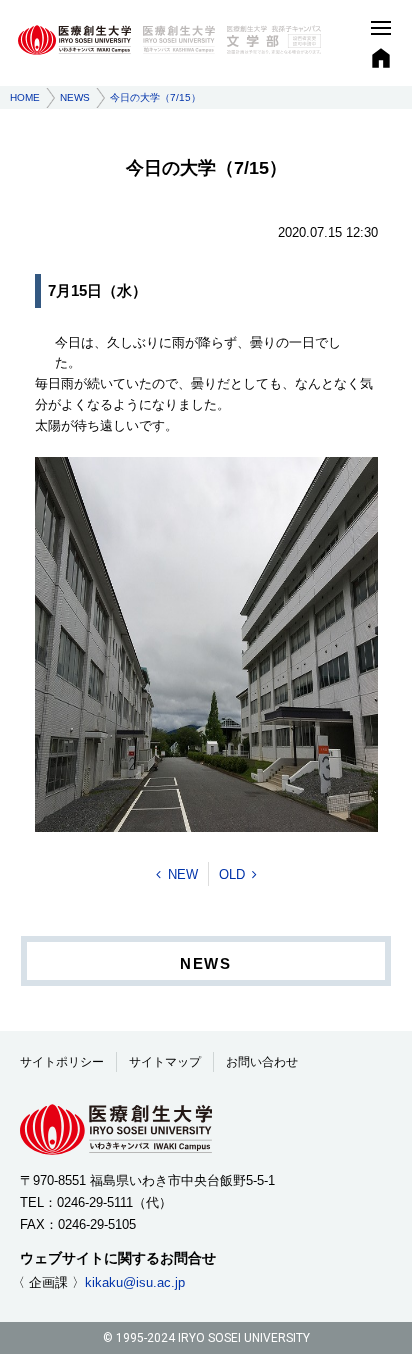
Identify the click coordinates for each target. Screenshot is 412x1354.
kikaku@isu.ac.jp (135, 1282)
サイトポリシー (62, 1062)
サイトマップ (165, 1062)
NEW (183, 874)
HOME (25, 97)
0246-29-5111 (95, 1202)
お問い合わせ (262, 1062)
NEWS (75, 97)
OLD (232, 874)
